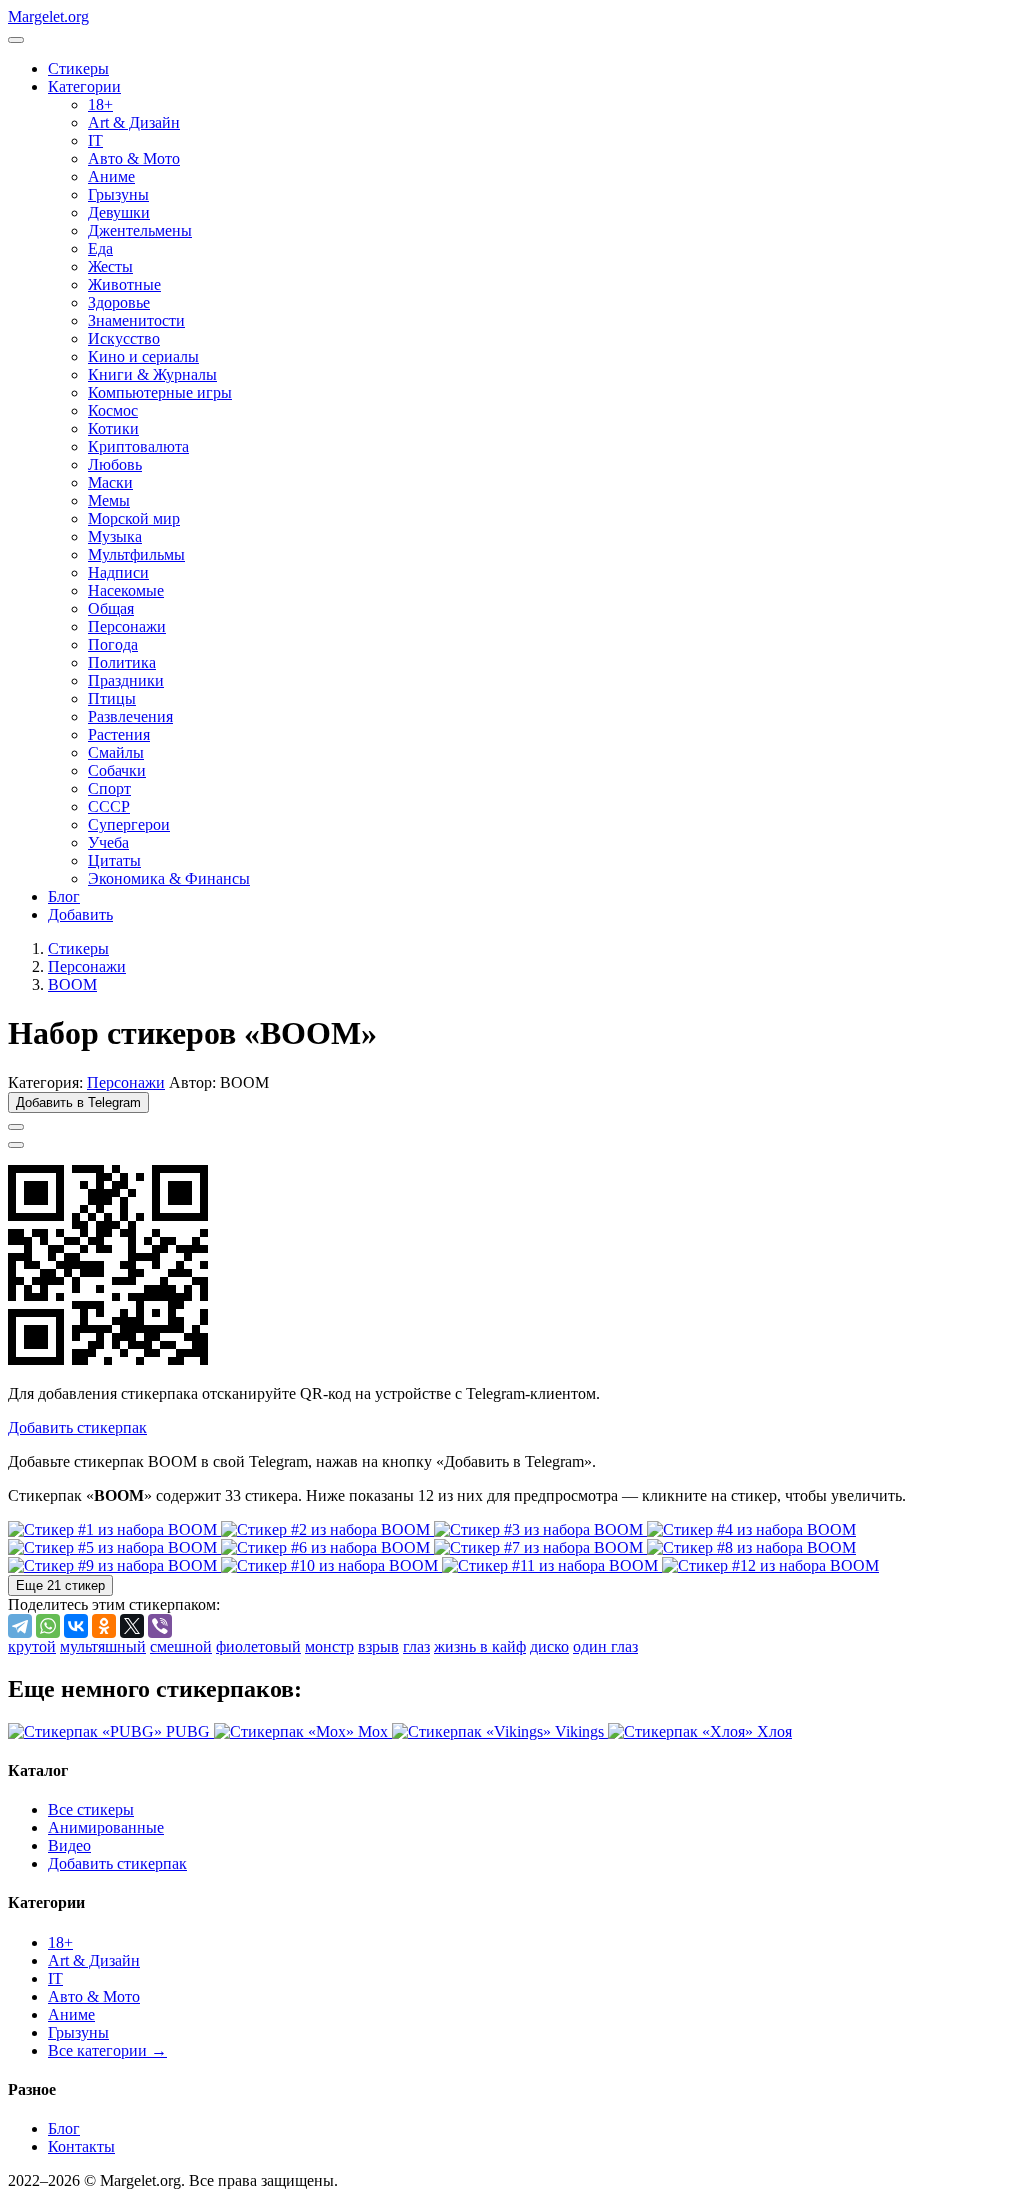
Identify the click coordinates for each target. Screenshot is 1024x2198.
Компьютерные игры (160, 392)
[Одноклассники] (104, 1626)
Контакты (81, 2146)
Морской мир (134, 518)
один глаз (605, 1646)
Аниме (111, 176)
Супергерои (129, 824)
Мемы (109, 500)
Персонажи (127, 626)
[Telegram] (20, 1626)
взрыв (378, 1646)
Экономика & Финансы (169, 878)
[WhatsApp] (48, 1626)
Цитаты (114, 860)
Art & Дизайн (134, 122)
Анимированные (106, 1827)
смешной (181, 1646)
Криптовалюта (138, 446)
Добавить (80, 914)
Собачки (117, 770)
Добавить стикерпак (117, 1863)
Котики (113, 428)
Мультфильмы (136, 554)
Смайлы (116, 752)
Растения (119, 734)
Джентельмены (140, 230)
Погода (113, 644)
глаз (416, 1646)
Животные (124, 284)
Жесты (110, 266)
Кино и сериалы (143, 356)
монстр (329, 1646)
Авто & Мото (134, 158)
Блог (64, 896)
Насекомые (126, 590)
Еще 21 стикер (60, 1585)
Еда (100, 248)
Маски (110, 482)
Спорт (109, 788)
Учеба (108, 842)
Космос (113, 410)
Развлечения (130, 716)
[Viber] (160, 1626)
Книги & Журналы (152, 374)
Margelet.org (48, 16)
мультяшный (103, 1646)
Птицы (112, 698)
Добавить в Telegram (78, 1102)
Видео (69, 1845)
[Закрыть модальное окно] (16, 1145)
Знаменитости (136, 320)
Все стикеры (91, 1809)
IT (95, 140)
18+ (100, 104)
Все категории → (107, 2050)
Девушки (119, 212)
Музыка (115, 536)
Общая (111, 608)
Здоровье (119, 302)
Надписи (118, 572)
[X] (132, 1626)
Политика (122, 662)
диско (549, 1646)
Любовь (115, 464)
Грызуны (118, 194)
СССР (109, 806)
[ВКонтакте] (76, 1626)
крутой (32, 1646)
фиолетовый (258, 1646)
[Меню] (16, 40)
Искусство (124, 338)
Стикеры (78, 68)
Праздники (126, 680)
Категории (84, 86)
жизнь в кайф (480, 1646)
